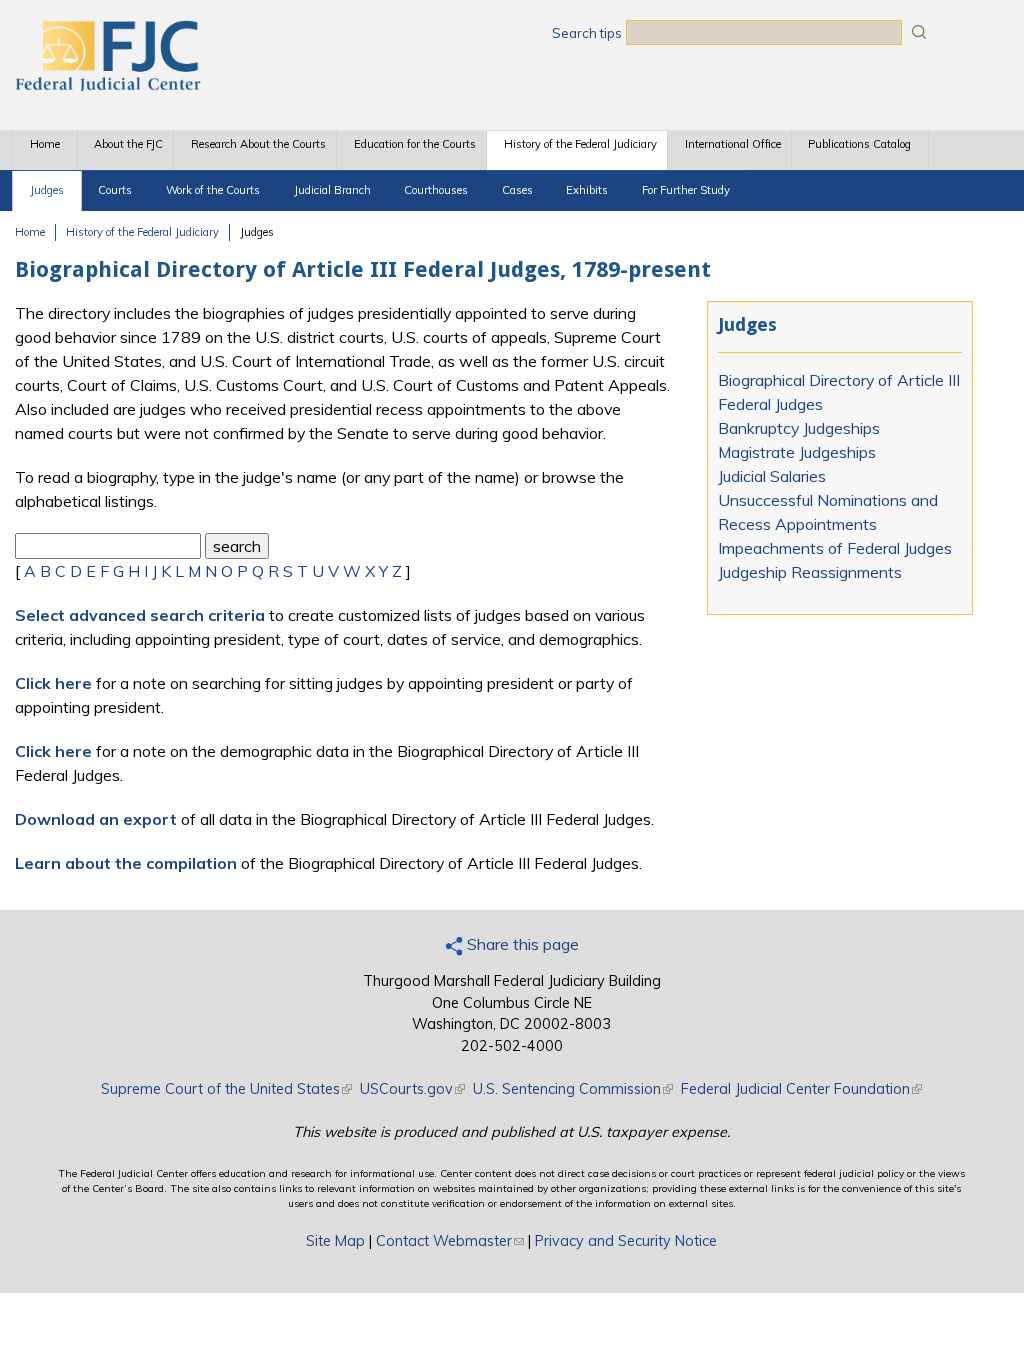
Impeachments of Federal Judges (835, 548)
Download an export (96, 819)
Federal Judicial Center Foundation (801, 1089)
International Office (733, 144)
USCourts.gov (412, 1089)
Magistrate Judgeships (797, 452)
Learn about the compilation (126, 863)
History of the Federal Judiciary (580, 144)
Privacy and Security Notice (626, 1241)
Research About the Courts (258, 144)
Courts (115, 190)
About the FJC (128, 144)
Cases (517, 190)
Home (45, 144)
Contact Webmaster (450, 1241)
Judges (47, 190)
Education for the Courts (415, 144)
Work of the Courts (213, 190)
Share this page (521, 944)
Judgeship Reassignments (810, 572)
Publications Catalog (859, 144)
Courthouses (436, 190)
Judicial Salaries (772, 476)
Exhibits (587, 190)
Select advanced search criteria (140, 615)
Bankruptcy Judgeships (799, 428)
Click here (53, 683)
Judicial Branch (332, 190)
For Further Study (686, 190)
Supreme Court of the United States (226, 1089)
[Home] (107, 85)
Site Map (335, 1241)
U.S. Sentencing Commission (573, 1089)
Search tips (587, 33)
